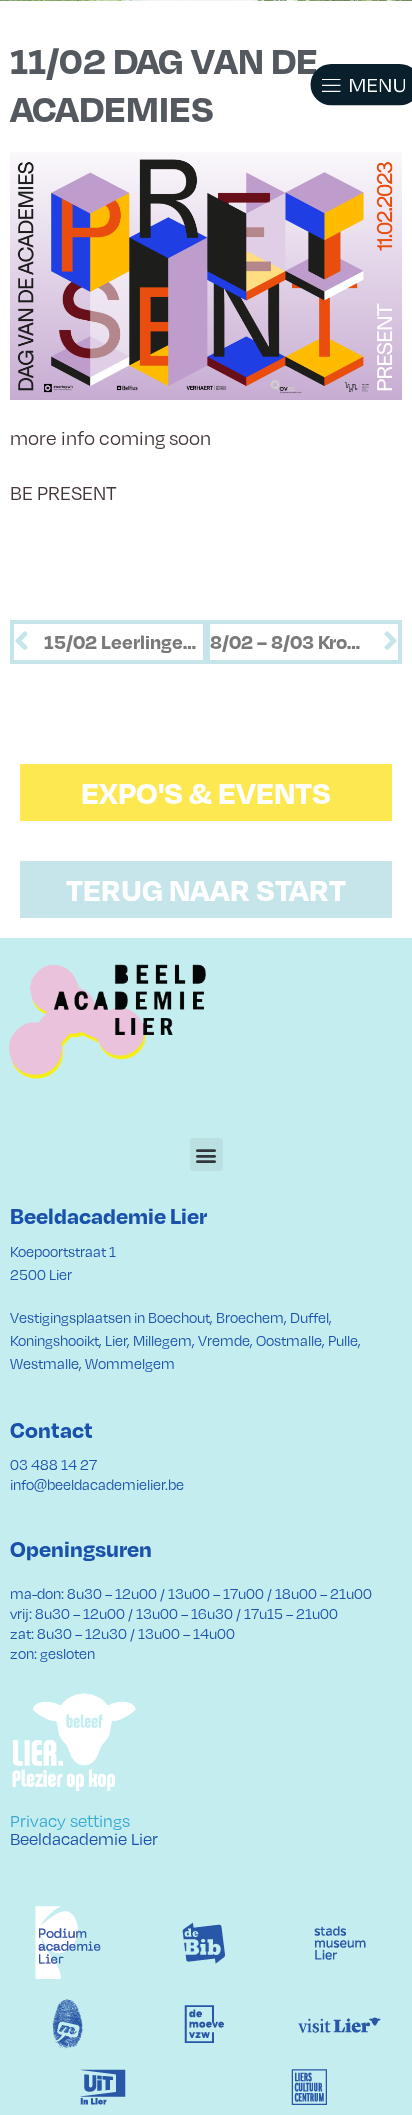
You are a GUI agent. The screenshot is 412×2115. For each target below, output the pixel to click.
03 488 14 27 (53, 1464)
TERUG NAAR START (206, 889)
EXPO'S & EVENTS (206, 792)
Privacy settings (70, 1820)
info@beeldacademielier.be (97, 1484)
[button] (342, 85)
